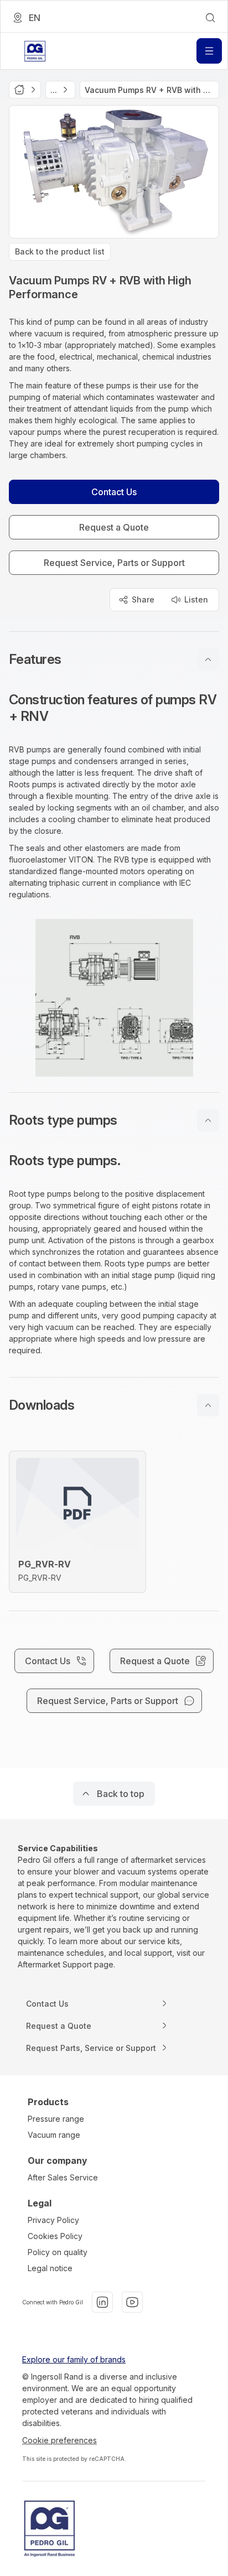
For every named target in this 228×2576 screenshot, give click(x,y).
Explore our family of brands (74, 2359)
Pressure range (56, 2119)
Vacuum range (54, 2135)
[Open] (209, 51)
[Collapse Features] (208, 659)
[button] (114, 659)
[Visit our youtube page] (132, 2302)
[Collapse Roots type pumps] (208, 1120)
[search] (210, 18)
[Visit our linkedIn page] (102, 2302)
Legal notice (50, 2268)
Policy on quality (58, 2252)
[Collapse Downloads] (208, 1405)
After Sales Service (63, 2177)
